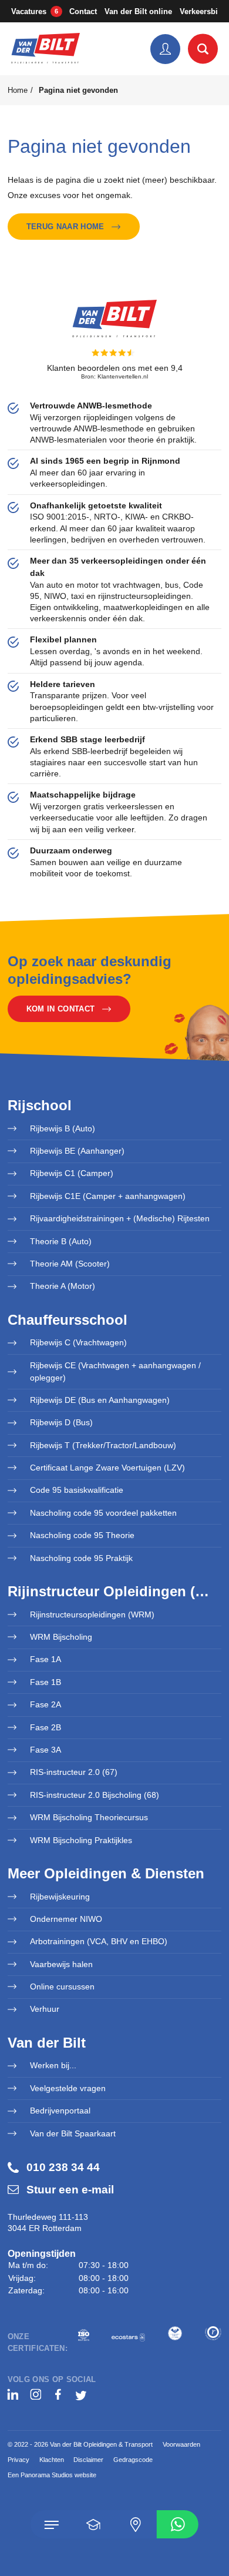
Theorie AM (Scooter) (70, 1264)
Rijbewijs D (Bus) (61, 1422)
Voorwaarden (181, 2444)
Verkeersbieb (203, 11)
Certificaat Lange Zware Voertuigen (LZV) (107, 1468)
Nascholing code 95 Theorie (82, 1535)
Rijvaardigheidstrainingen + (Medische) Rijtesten (120, 1218)
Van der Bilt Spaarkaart (73, 2133)
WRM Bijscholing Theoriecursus (89, 1817)
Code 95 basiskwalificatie (77, 1490)
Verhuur (45, 2009)
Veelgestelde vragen (68, 2088)
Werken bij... (53, 2065)
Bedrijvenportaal (60, 2111)
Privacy (18, 2460)
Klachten (52, 2460)
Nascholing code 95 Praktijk (81, 1558)
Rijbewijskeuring (60, 1897)
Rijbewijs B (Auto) (63, 1128)
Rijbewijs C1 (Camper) (72, 1173)
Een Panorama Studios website (52, 2475)
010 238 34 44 (63, 2167)
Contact (83, 11)
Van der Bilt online (138, 11)
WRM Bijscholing (61, 1637)
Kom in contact (60, 1009)
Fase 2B (46, 1727)
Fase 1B (46, 1682)
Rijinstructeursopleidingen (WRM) (92, 1614)
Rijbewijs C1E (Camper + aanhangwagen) (108, 1196)
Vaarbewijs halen (61, 1964)
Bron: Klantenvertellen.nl (114, 376)
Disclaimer (88, 2460)
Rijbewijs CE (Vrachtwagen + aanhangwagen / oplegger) (115, 1371)
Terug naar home (65, 227)
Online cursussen (62, 1987)
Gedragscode (133, 2460)
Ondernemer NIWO (66, 1919)
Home (18, 90)
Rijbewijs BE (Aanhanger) (77, 1151)
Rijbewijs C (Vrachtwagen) (78, 1342)
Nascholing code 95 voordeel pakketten (103, 1513)
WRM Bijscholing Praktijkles (81, 1840)
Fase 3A (46, 1750)
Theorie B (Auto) (61, 1241)
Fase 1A (46, 1659)
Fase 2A (46, 1704)
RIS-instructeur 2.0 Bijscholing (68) (95, 1795)
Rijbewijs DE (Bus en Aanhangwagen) (100, 1400)
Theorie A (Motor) (63, 1286)
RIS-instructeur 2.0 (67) (74, 1772)
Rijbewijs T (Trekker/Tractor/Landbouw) (103, 1445)
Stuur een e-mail (70, 2190)
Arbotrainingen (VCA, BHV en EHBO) (99, 1941)
